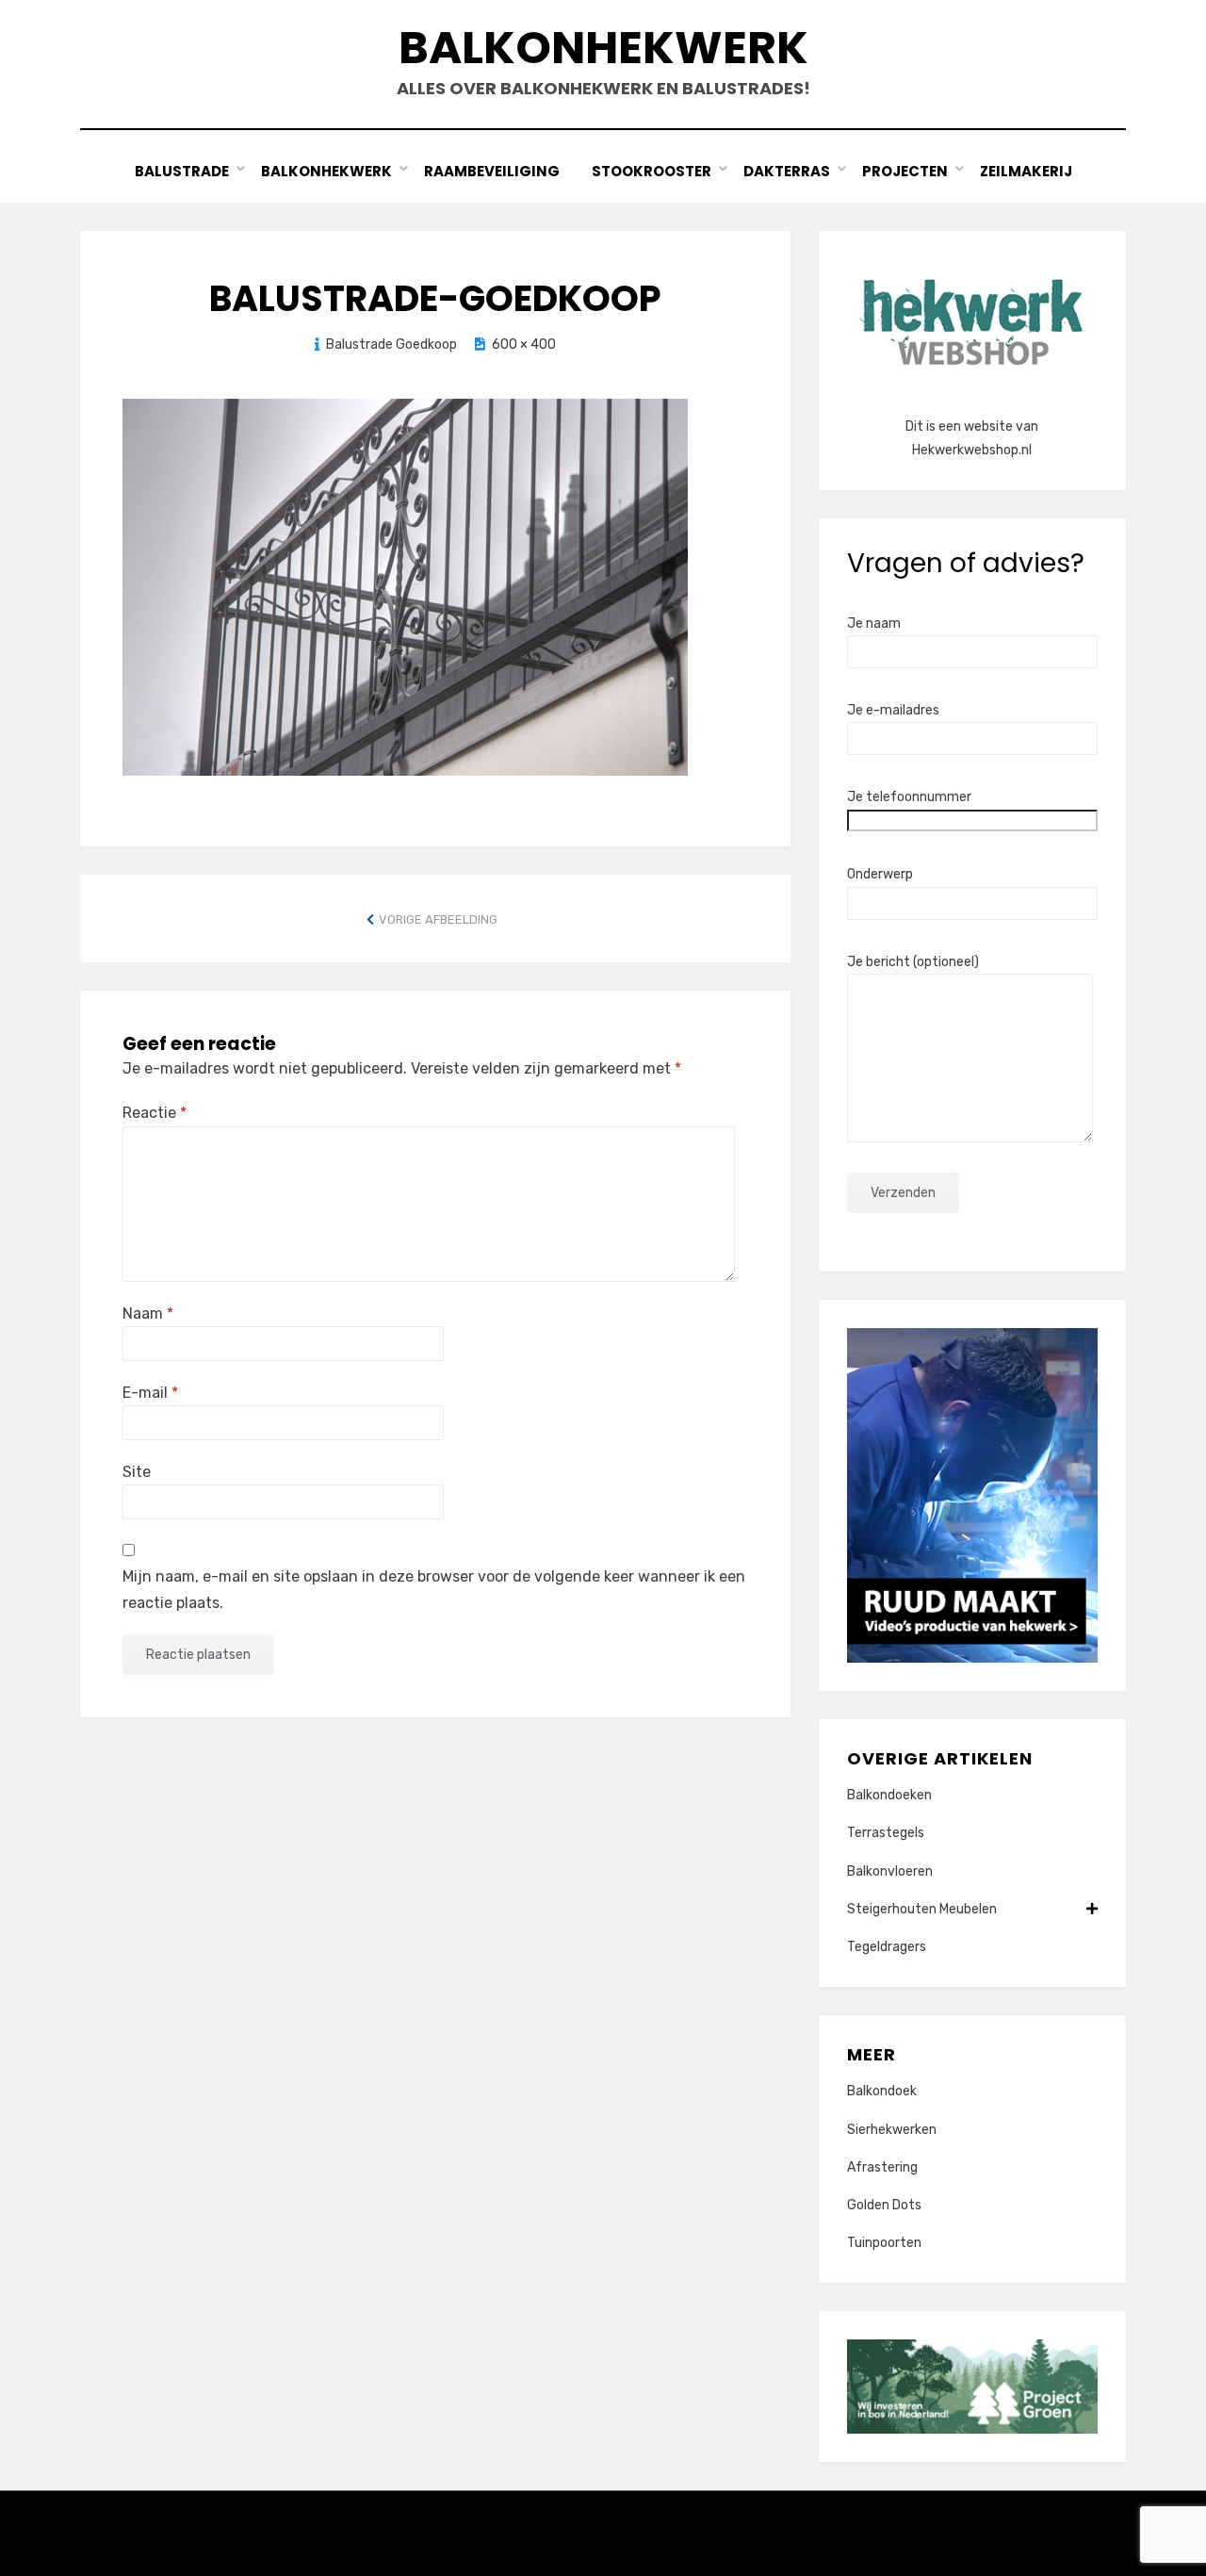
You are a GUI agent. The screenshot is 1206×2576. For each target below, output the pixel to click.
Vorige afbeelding (438, 919)
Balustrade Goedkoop (391, 345)
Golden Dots (884, 2205)
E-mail (150, 1393)
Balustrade (182, 171)
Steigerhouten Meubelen (922, 1909)
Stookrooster (652, 171)
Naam (148, 1313)
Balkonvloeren (890, 1871)
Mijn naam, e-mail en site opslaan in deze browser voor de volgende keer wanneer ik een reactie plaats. (434, 1589)
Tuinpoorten (884, 2243)
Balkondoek (882, 2091)
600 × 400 (524, 345)
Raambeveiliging (492, 171)
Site (137, 1472)
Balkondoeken (889, 1795)
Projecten (905, 171)
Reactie (155, 1113)
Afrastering (882, 2167)
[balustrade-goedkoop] (405, 586)
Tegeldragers (887, 1947)
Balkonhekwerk (603, 48)
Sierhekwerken (892, 2130)
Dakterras (787, 171)
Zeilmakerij (1026, 171)
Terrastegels (886, 1833)
